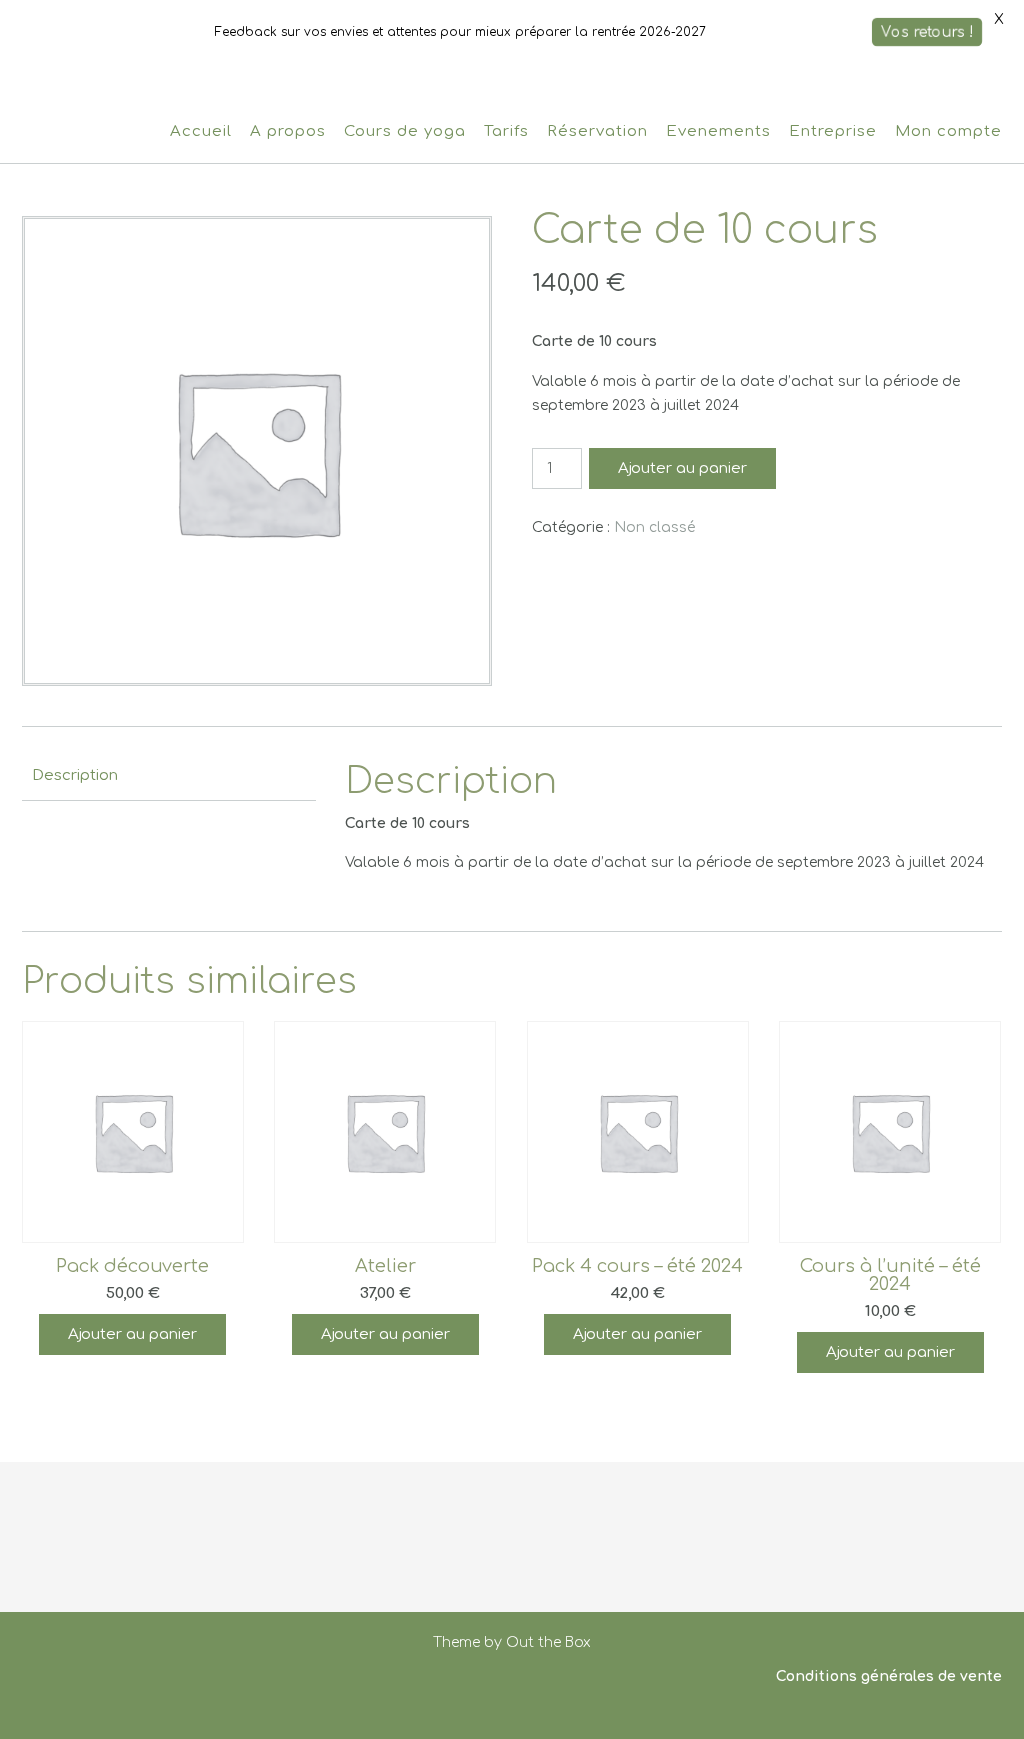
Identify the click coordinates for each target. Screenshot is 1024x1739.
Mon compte (948, 131)
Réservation (597, 131)
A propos (288, 131)
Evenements (718, 131)
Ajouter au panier (682, 468)
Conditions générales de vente (889, 1676)
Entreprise (833, 131)
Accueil (201, 131)
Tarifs (506, 131)
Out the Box (548, 1642)
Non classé (654, 527)
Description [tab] (75, 775)
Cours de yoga (405, 131)
